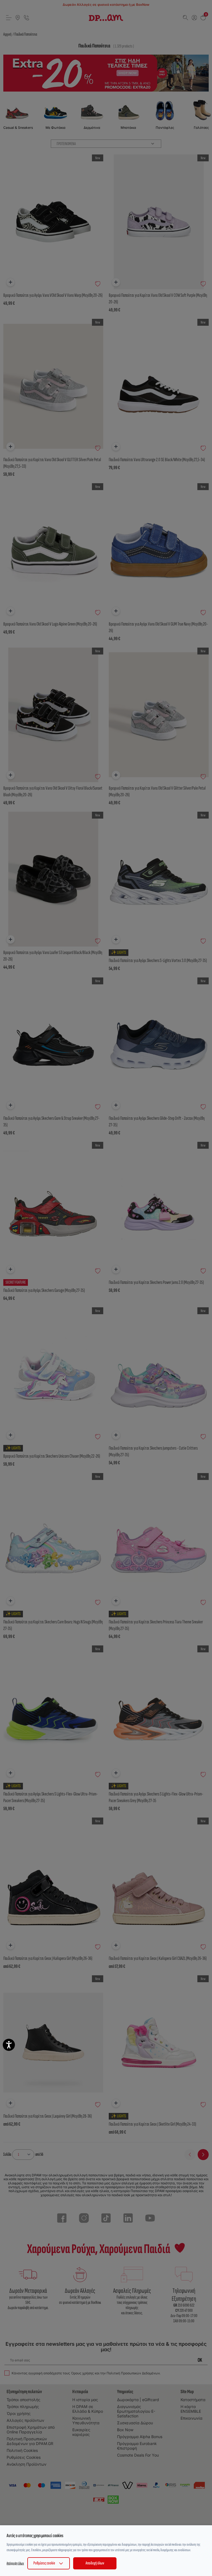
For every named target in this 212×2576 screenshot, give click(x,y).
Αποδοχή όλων (95, 2563)
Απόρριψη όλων (15, 2563)
